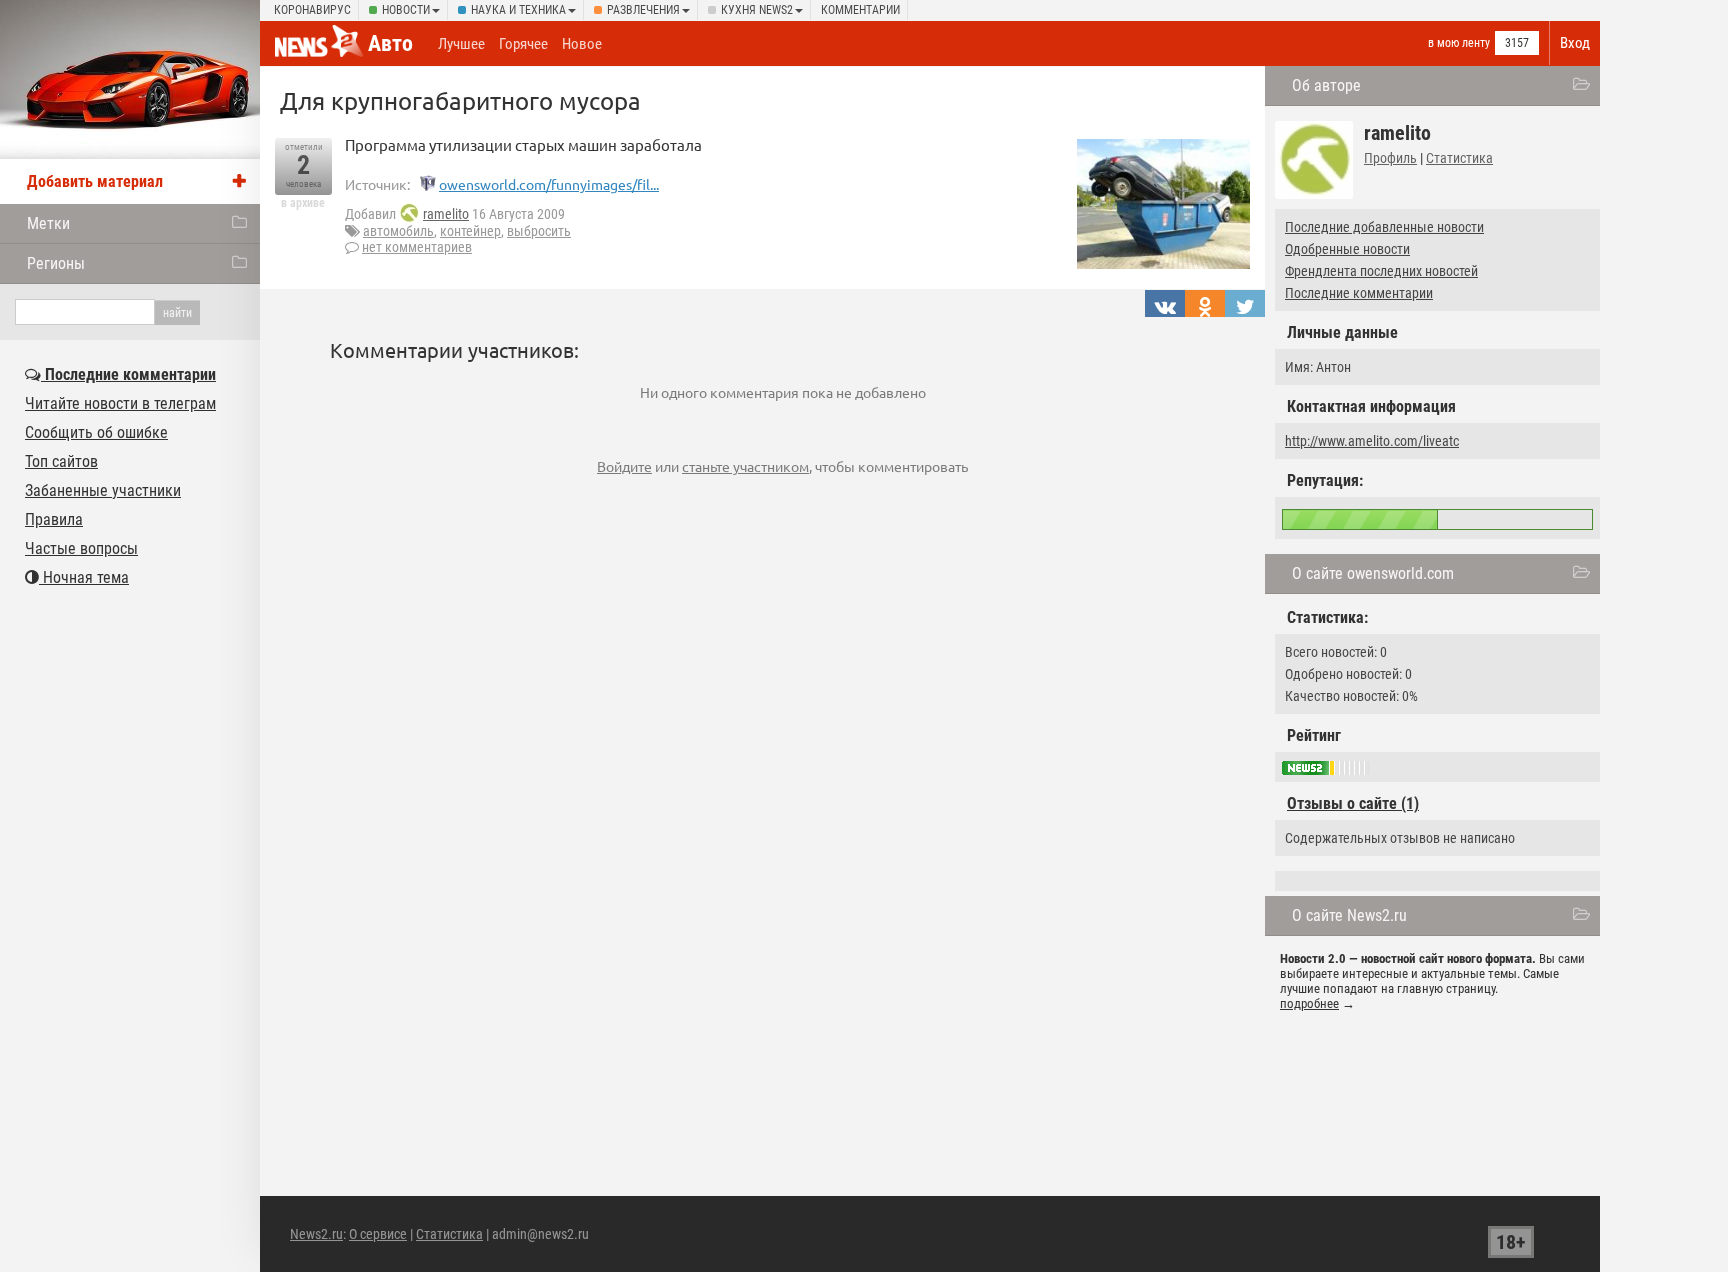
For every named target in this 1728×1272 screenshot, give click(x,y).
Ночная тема (84, 577)
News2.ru (316, 1234)
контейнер (470, 231)
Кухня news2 (757, 10)
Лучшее (461, 44)
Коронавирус (312, 10)
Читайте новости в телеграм (120, 403)
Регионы (56, 263)
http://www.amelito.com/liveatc (1372, 441)
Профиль (1390, 158)
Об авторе (1326, 85)
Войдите (624, 466)
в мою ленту (1459, 43)
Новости (406, 10)
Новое (582, 44)
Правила (54, 519)
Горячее (523, 44)
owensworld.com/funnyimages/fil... (549, 184)
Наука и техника (518, 10)
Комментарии (860, 10)
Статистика (1459, 158)
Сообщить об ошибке (96, 432)
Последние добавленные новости (1384, 227)
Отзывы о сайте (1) (1353, 803)
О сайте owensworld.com (1373, 573)
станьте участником (745, 466)
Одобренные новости (1347, 249)
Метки (48, 223)
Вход (1575, 43)
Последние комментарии (1359, 293)
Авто (390, 43)
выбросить (539, 231)
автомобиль (398, 231)
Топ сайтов (61, 461)
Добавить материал (95, 181)
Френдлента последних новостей (1381, 271)
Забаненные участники (103, 490)
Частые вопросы (81, 548)
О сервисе (378, 1234)
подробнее (1309, 1003)
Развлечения (643, 10)
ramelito (446, 214)
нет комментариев (417, 247)
